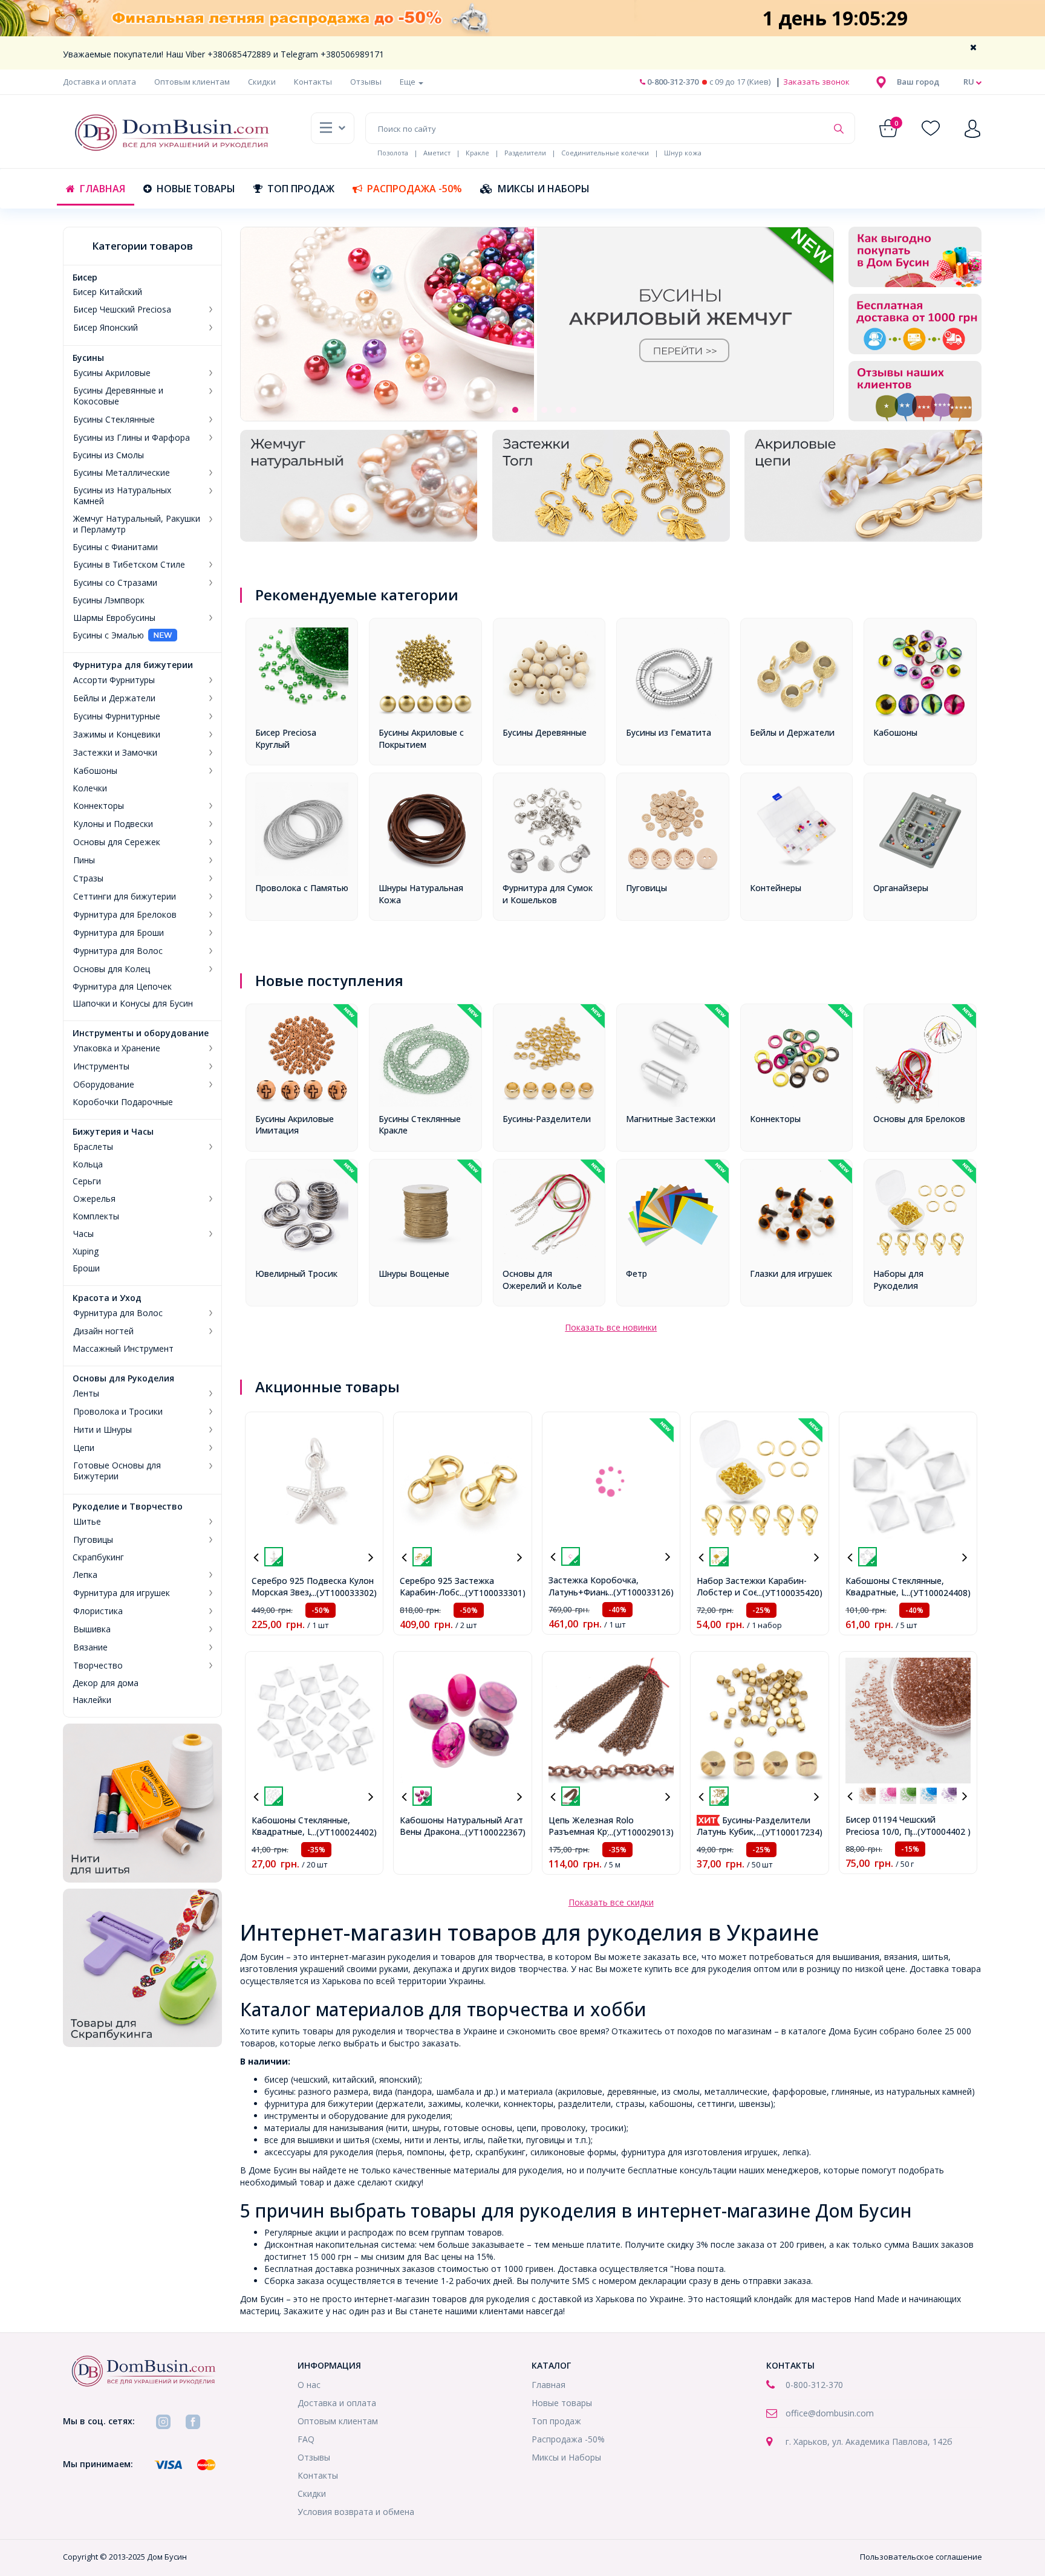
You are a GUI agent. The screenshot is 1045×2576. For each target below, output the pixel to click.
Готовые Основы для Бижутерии (117, 1471)
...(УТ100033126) (641, 1592)
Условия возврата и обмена (356, 2512)
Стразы (88, 878)
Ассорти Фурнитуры (114, 680)
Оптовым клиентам (192, 82)
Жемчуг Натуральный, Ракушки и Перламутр (137, 524)
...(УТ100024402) (344, 1832)
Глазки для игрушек (791, 1273)
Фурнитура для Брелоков (125, 915)
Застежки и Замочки (115, 753)
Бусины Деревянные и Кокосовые (118, 396)
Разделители (525, 153)
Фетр (636, 1273)
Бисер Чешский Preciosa (122, 310)
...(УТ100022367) (493, 1832)
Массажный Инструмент (123, 1349)
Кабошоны (95, 771)
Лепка (85, 1575)
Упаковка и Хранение (117, 1048)
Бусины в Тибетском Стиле (129, 565)
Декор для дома (106, 1683)
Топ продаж (301, 189)
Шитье (87, 1522)
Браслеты (93, 1147)
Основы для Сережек (117, 842)
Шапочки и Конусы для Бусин (133, 1004)
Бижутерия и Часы (113, 1132)
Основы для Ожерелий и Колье (542, 1280)
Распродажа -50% (415, 189)
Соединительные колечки (605, 153)
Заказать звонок (815, 82)
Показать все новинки (611, 1327)
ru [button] (970, 82)
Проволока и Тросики (118, 1412)
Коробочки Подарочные (123, 1102)
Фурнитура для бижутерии (133, 665)
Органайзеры (901, 888)
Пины (84, 860)
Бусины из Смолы (108, 455)
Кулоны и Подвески (113, 824)
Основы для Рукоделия (123, 1378)
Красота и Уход (107, 1298)
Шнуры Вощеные (414, 1273)
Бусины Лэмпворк (109, 600)
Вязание (90, 1647)
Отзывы (366, 82)
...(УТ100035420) (789, 1593)
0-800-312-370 (672, 82)
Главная (103, 189)
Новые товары (196, 189)
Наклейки (92, 1700)
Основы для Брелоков (919, 1119)
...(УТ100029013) (641, 1832)
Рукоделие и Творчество (128, 1507)
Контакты (313, 82)
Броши (86, 1268)
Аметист (437, 153)
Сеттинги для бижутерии (125, 897)
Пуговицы (93, 1540)
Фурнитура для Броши (119, 933)
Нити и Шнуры (103, 1430)
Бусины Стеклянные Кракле (420, 1125)
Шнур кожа (683, 153)
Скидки (262, 82)
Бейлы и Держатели (114, 698)
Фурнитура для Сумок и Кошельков (548, 894)
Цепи (84, 1448)
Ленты (86, 1393)
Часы (83, 1234)
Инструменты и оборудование (141, 1033)
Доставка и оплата (99, 82)
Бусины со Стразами (115, 583)
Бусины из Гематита (669, 732)
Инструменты (101, 1066)
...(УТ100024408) (938, 1593)
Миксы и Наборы (544, 189)
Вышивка (92, 1629)
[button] (918, 82)
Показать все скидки (611, 1902)
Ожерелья (94, 1199)
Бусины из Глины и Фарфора (132, 438)
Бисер (85, 277)
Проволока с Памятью (302, 888)
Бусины (88, 358)
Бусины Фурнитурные (117, 716)
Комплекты (96, 1216)
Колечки (90, 788)
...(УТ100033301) (493, 1593)
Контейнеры (776, 888)
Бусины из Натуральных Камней (122, 496)
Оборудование (104, 1085)
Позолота (393, 153)
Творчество (98, 1666)
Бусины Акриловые (112, 373)
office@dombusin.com (830, 2413)
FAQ (306, 2439)
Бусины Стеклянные (114, 420)
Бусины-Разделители (547, 1119)
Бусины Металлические (122, 473)
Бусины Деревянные (545, 732)
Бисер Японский (106, 328)
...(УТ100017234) (789, 1832)
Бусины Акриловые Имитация (295, 1125)
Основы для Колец (112, 969)
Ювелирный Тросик (296, 1273)
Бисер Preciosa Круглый (286, 738)
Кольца (88, 1164)
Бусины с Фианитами (115, 547)
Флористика (98, 1611)
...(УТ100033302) (344, 1593)
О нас (309, 2385)
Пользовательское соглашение (921, 2557)
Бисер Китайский (107, 292)
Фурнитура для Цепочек (122, 987)
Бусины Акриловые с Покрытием (421, 738)
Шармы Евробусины (114, 618)
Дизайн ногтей (103, 1331)
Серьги (87, 1181)
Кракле (477, 153)
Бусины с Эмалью (108, 635)
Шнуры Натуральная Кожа (421, 894)
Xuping (86, 1251)
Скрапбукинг (98, 1557)
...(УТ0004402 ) (941, 1831)
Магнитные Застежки (671, 1119)
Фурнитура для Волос (118, 951)
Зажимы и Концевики (117, 735)
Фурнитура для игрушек (122, 1593)
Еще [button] (409, 82)
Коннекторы (99, 806)
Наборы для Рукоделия (898, 1280)
